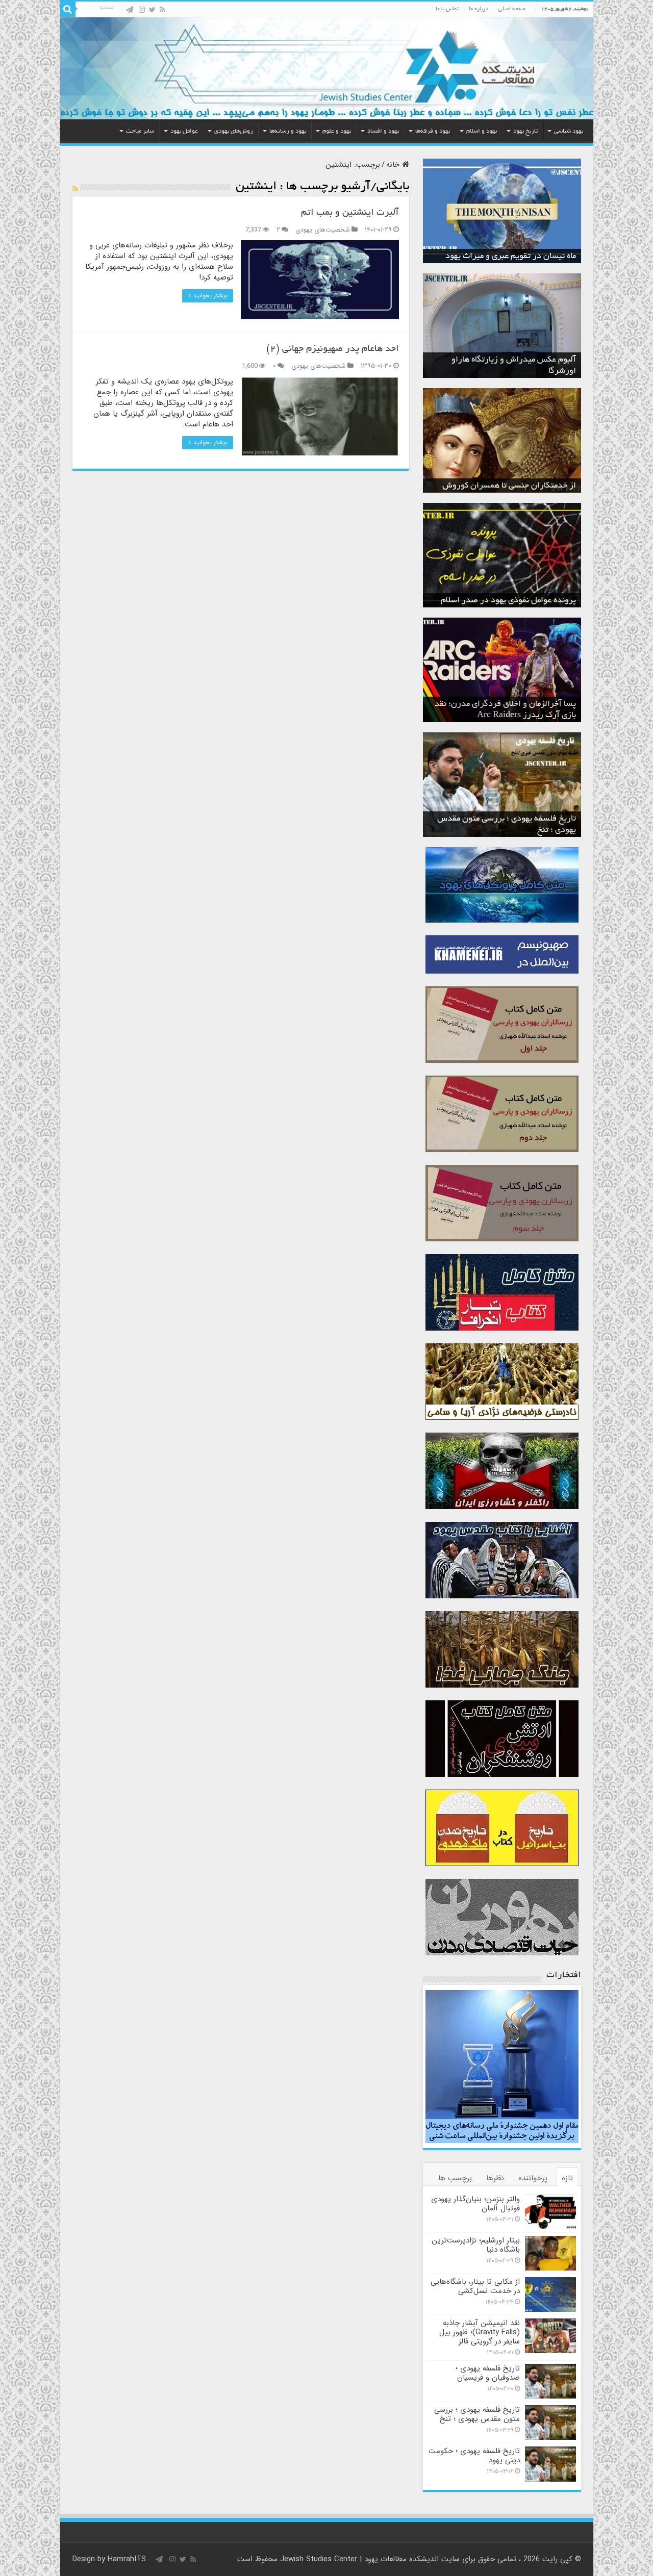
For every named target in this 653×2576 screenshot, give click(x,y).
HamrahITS (127, 2559)
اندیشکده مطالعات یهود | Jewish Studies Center (359, 2559)
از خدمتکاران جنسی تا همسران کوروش (509, 486)
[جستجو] (68, 9)
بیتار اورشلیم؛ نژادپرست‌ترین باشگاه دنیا (476, 2245)
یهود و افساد (383, 131)
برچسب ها (455, 2178)
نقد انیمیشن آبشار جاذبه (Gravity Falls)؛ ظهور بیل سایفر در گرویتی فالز (480, 2332)
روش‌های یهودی (234, 131)
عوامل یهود (184, 131)
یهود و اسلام (482, 131)
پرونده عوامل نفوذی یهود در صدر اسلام (508, 601)
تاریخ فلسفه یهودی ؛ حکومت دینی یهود (474, 2456)
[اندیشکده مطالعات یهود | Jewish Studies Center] (327, 68)
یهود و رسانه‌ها (288, 131)
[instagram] (142, 10)
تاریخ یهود (525, 131)
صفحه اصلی (512, 9)
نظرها (495, 2178)
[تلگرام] (130, 10)
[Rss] (162, 10)
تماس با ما (447, 9)
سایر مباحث (140, 131)
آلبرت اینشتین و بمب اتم (350, 213)
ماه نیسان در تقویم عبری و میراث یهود (511, 257)
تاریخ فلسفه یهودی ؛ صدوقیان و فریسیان (488, 2373)
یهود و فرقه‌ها (433, 131)
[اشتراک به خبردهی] (75, 189)
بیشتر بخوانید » (208, 296)
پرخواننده (533, 2178)
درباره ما (479, 9)
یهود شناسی (569, 131)
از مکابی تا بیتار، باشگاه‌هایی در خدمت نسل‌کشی (475, 2286)
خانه (394, 165)
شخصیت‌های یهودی (323, 230)
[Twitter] (152, 10)
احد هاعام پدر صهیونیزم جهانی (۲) (333, 349)
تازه (567, 2178)
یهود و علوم (337, 131)
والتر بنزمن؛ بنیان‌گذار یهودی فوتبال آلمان (475, 2204)
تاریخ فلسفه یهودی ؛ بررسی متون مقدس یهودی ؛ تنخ (477, 2414)
